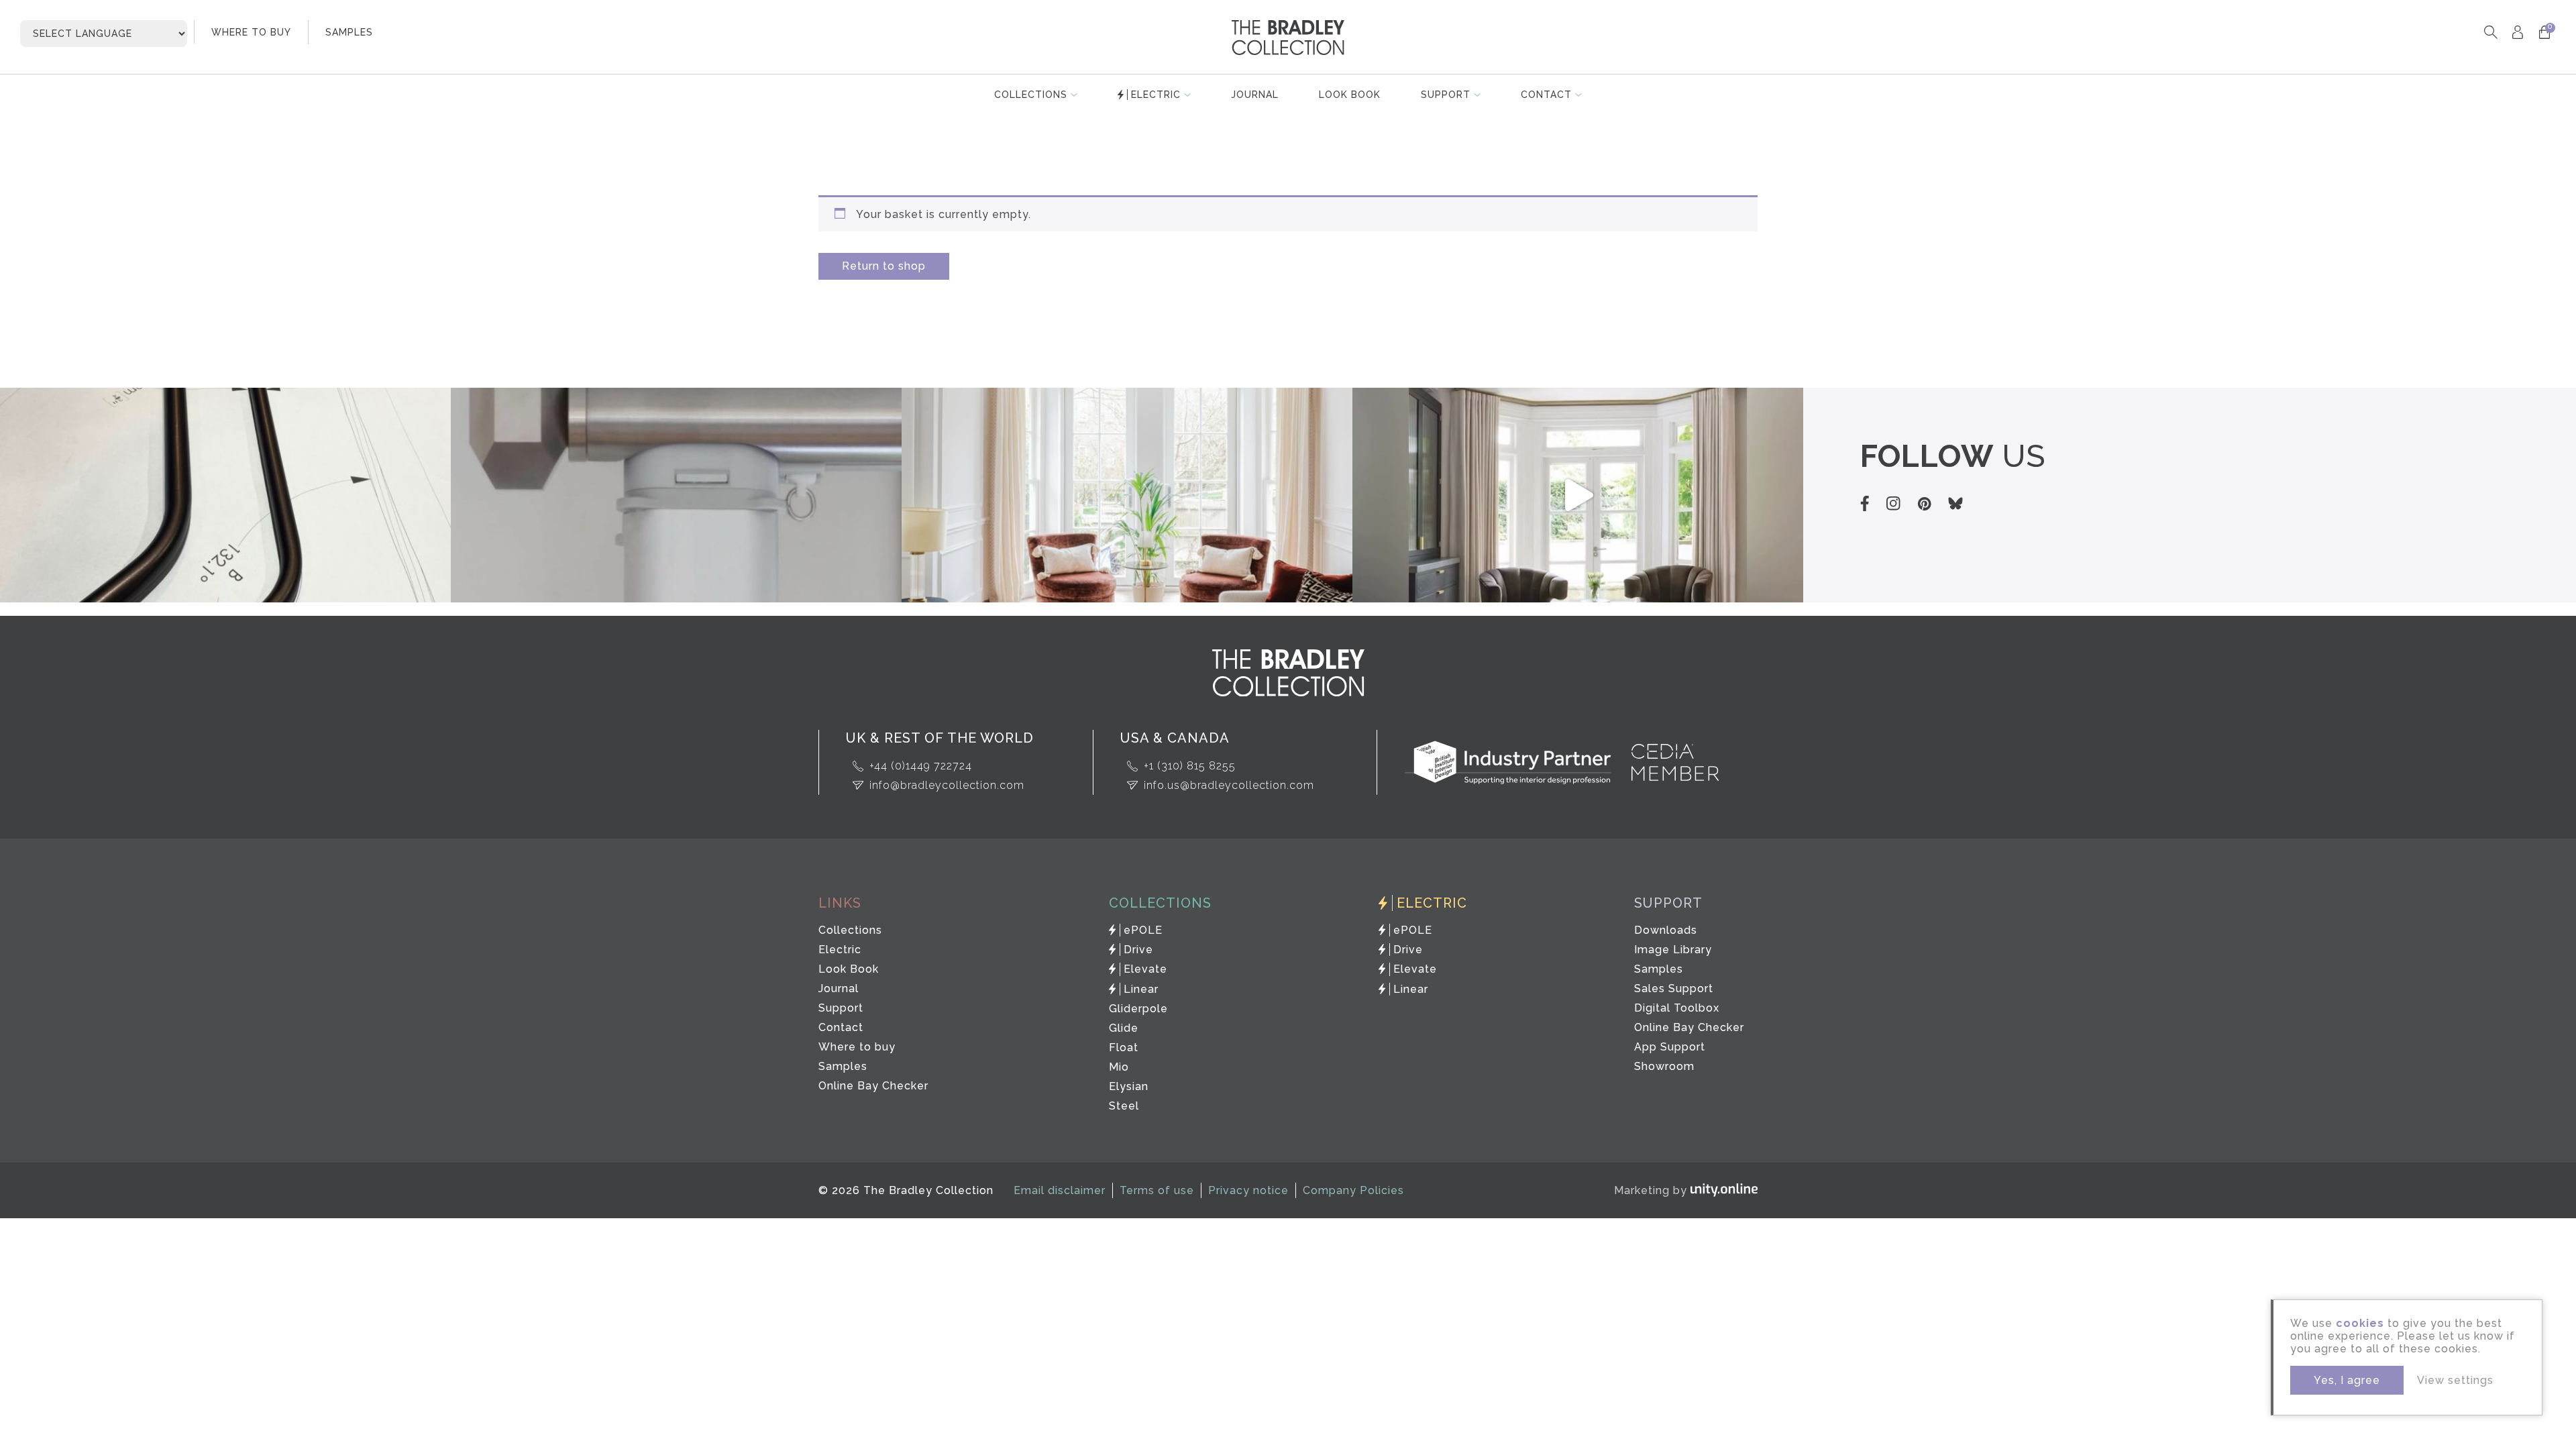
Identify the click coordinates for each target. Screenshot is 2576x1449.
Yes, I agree (2347, 1380)
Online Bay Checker (873, 1086)
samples (349, 32)
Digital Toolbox (1677, 1008)
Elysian (1129, 1086)
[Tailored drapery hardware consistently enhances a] (1578, 495)
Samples (843, 1066)
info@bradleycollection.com (947, 785)
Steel (1124, 1106)
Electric (1156, 95)
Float (1124, 1048)
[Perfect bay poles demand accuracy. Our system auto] (225, 495)
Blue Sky (1955, 503)
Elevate (1145, 969)
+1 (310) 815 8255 (1190, 766)
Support (1446, 95)
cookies (2360, 1323)
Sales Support (1674, 988)
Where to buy (857, 1047)
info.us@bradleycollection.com (1229, 785)
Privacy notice (1248, 1190)
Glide (1124, 1028)
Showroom (1664, 1066)
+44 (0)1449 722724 (921, 766)
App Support (1670, 1047)
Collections (1031, 95)
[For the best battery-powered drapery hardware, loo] (676, 495)
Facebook (1865, 503)
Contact (1546, 95)
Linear (1141, 989)
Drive (1138, 950)
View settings (2455, 1380)
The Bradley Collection (1288, 38)
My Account (2517, 32)
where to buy (251, 32)
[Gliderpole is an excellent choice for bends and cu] (1127, 495)
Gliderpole (1138, 1009)
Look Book (1350, 95)
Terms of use (1157, 1190)
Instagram (1893, 503)
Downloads (1666, 930)
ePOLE (1143, 930)
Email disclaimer (1060, 1190)
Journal (1255, 95)
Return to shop (884, 266)
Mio (1119, 1067)
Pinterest (1924, 504)
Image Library (1673, 950)
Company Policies (1353, 1190)
